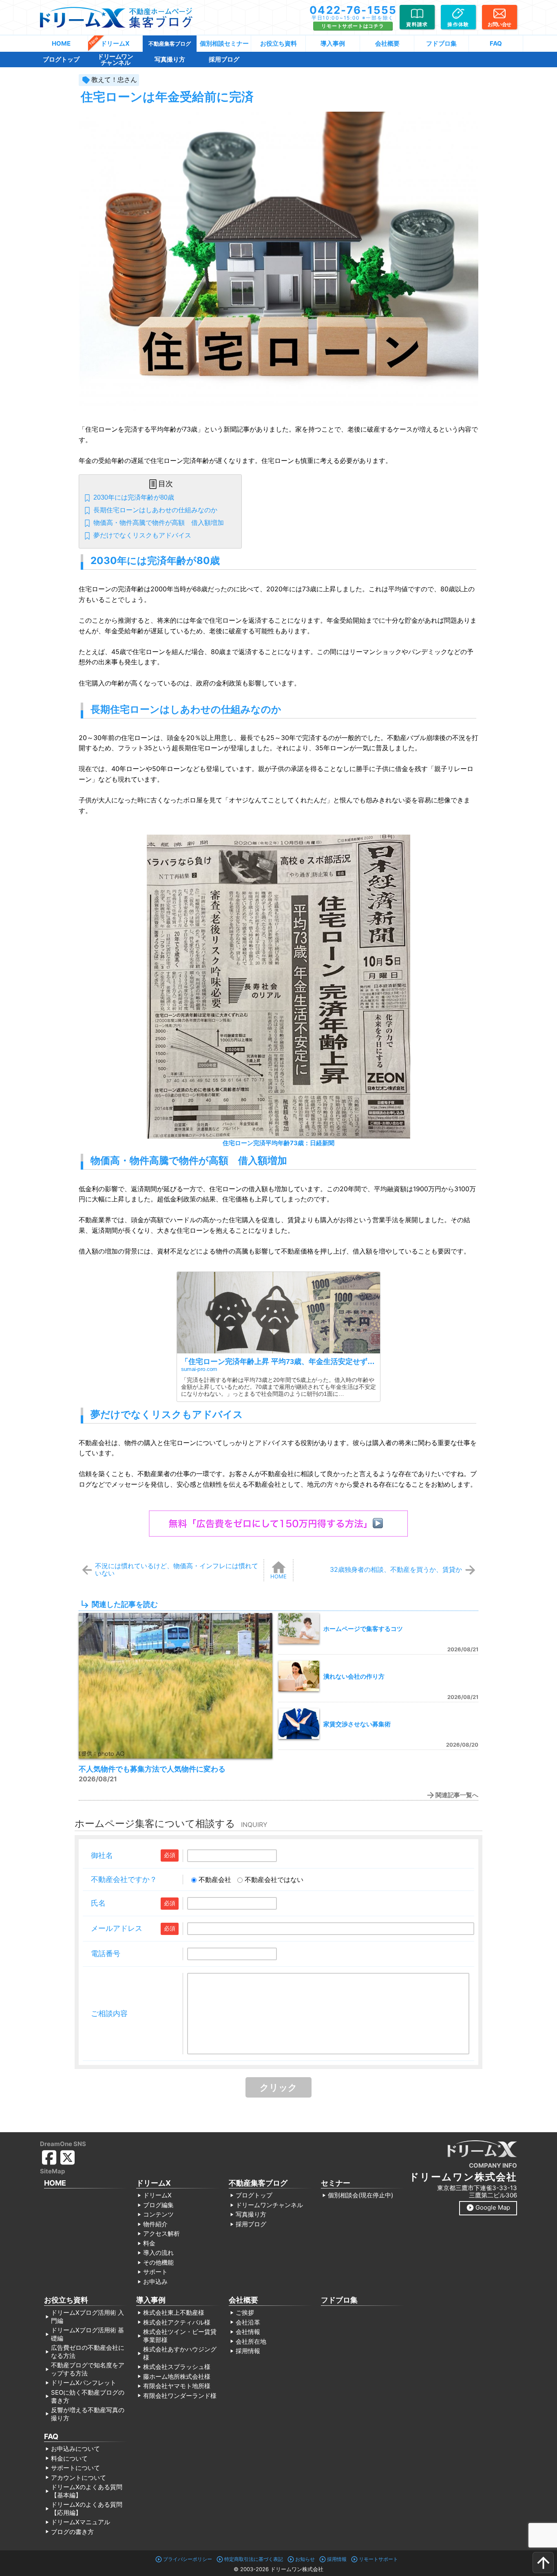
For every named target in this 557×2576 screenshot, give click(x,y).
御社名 (102, 1855)
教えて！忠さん (114, 79)
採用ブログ (224, 59)
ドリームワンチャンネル (115, 59)
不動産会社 (215, 1880)
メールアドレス (117, 1928)
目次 (166, 484)
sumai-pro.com (199, 1369)
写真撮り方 (170, 59)
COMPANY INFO (493, 2165)
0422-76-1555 (353, 10)
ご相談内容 (109, 2013)
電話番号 (106, 1953)
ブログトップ (61, 59)
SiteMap (52, 2171)
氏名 (98, 1903)
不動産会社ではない (274, 1880)
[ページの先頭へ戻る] (543, 2563)
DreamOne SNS (63, 2144)
